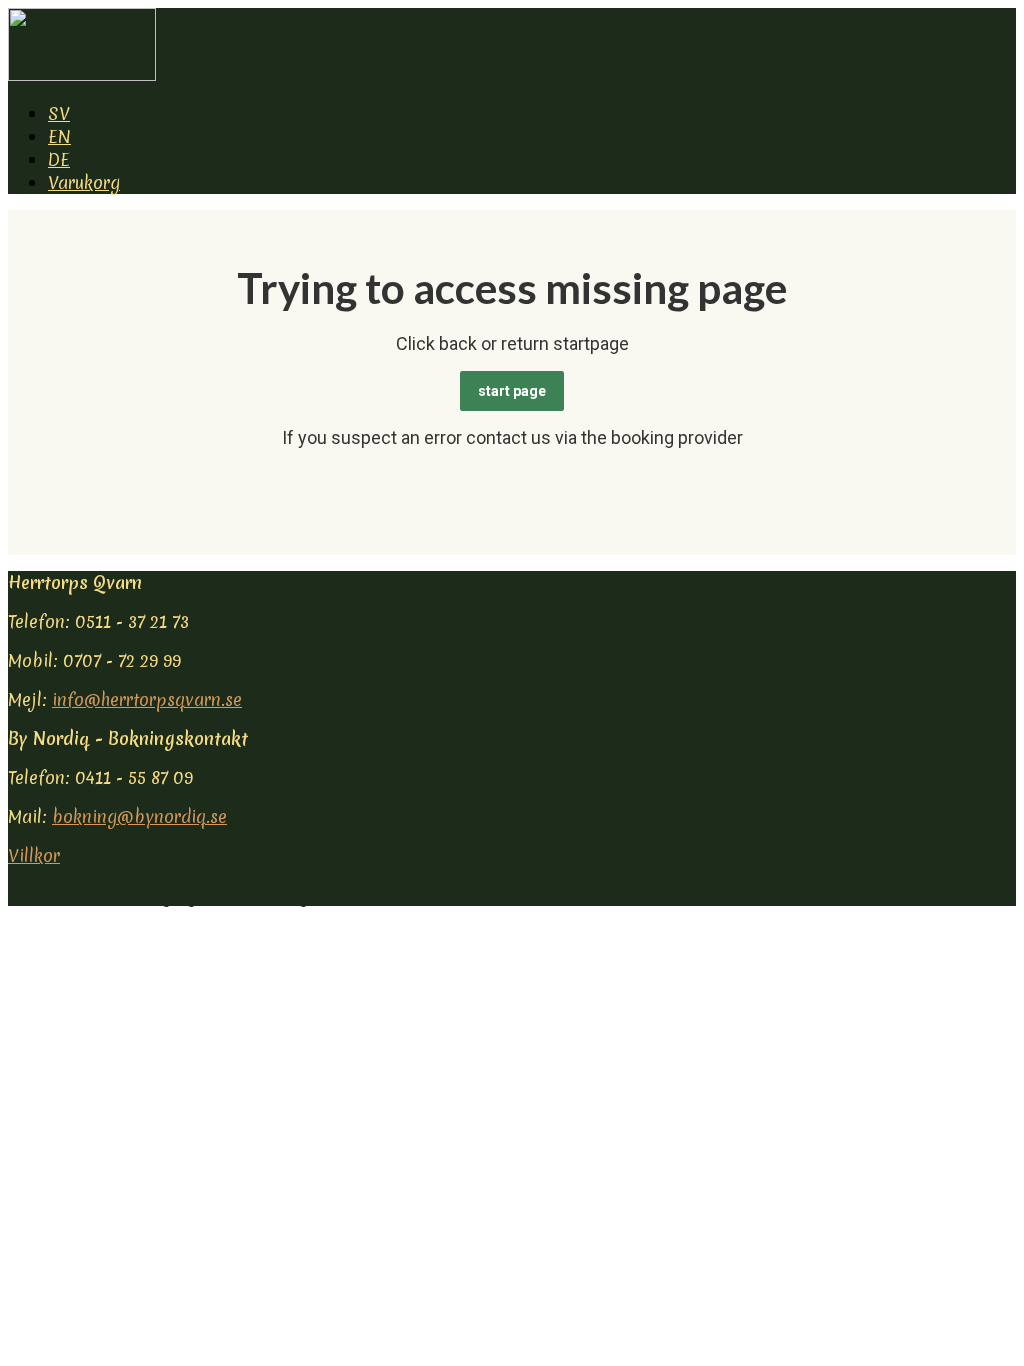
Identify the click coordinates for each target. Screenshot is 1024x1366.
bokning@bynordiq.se (139, 816)
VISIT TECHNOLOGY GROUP (136, 894)
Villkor (34, 855)
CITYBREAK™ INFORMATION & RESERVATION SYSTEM (648, 894)
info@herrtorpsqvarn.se (147, 699)
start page (512, 391)
